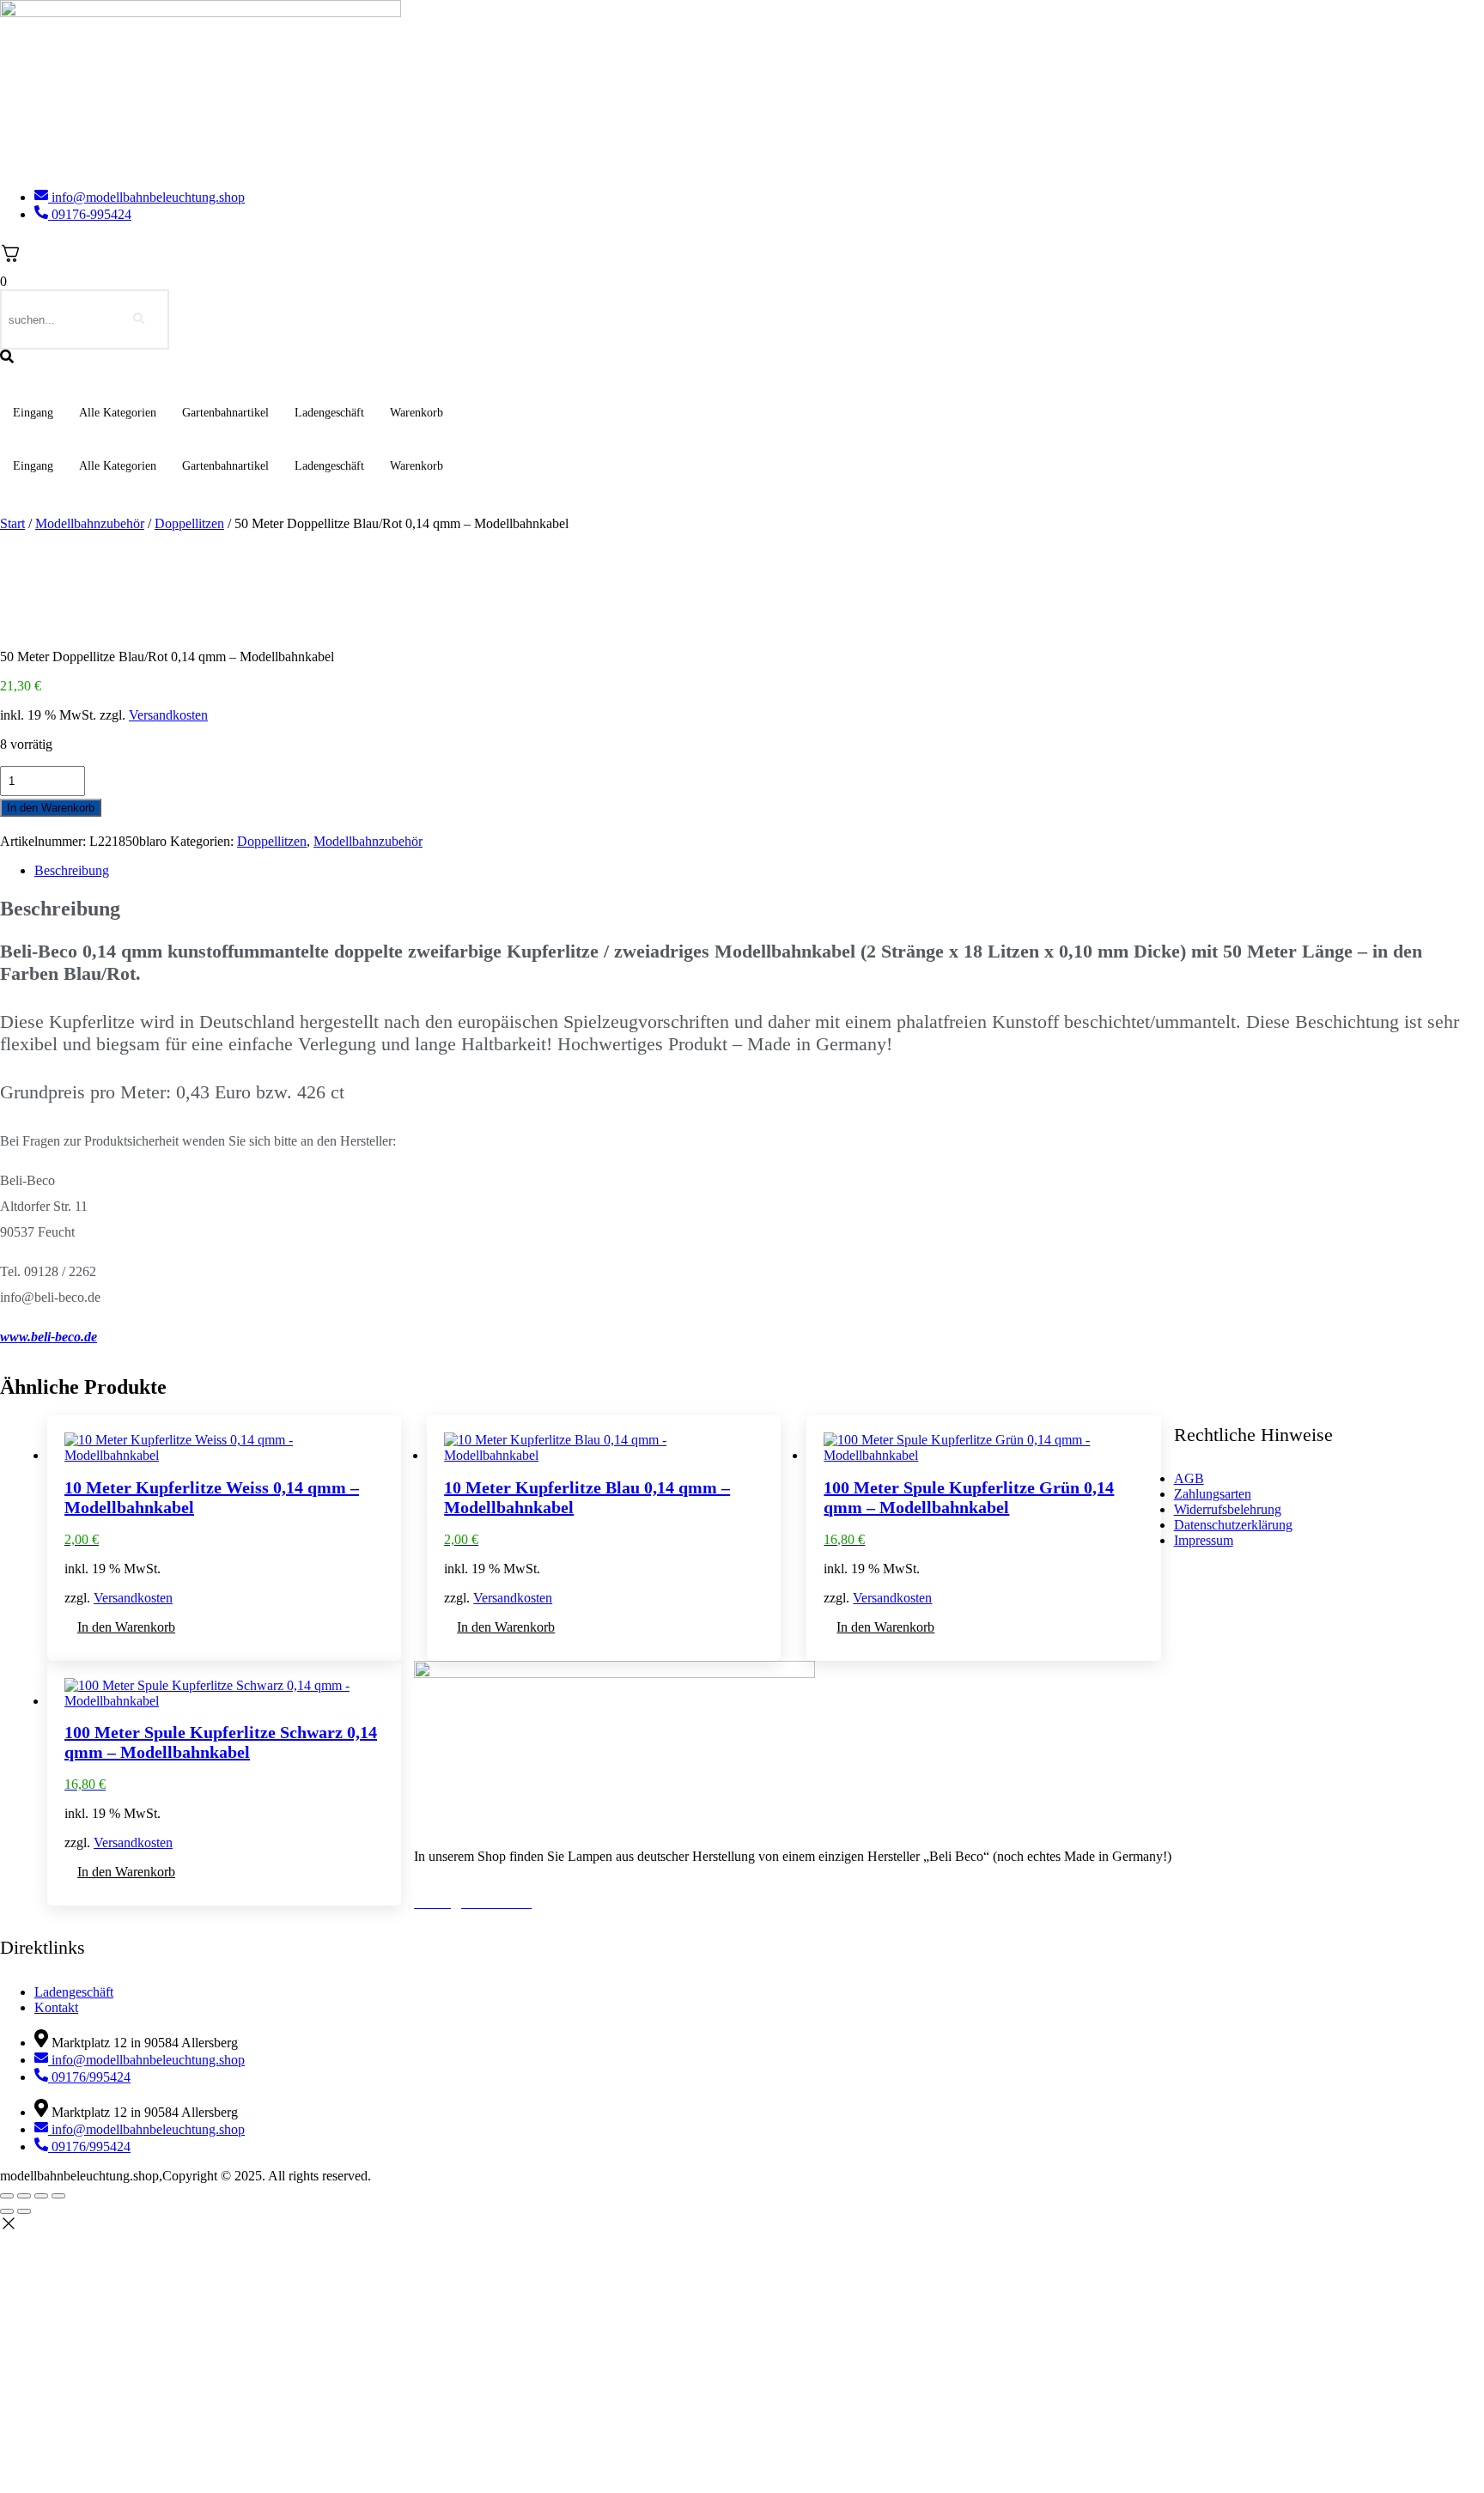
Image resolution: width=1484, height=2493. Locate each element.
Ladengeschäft (329, 413)
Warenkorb (417, 413)
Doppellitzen (189, 523)
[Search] (139, 319)
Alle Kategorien (118, 413)
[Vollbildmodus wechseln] (24, 2196)
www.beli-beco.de (49, 1337)
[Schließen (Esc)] (58, 2196)
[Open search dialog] (7, 358)
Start (12, 523)
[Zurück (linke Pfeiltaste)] (7, 2211)
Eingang (33, 413)
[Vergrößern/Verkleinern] (7, 2196)
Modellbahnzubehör (90, 523)
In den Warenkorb (51, 808)
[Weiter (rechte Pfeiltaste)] (24, 2211)
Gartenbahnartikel (225, 413)
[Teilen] (41, 2196)
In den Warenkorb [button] (126, 1627)
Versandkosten (168, 715)
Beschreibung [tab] (72, 870)
